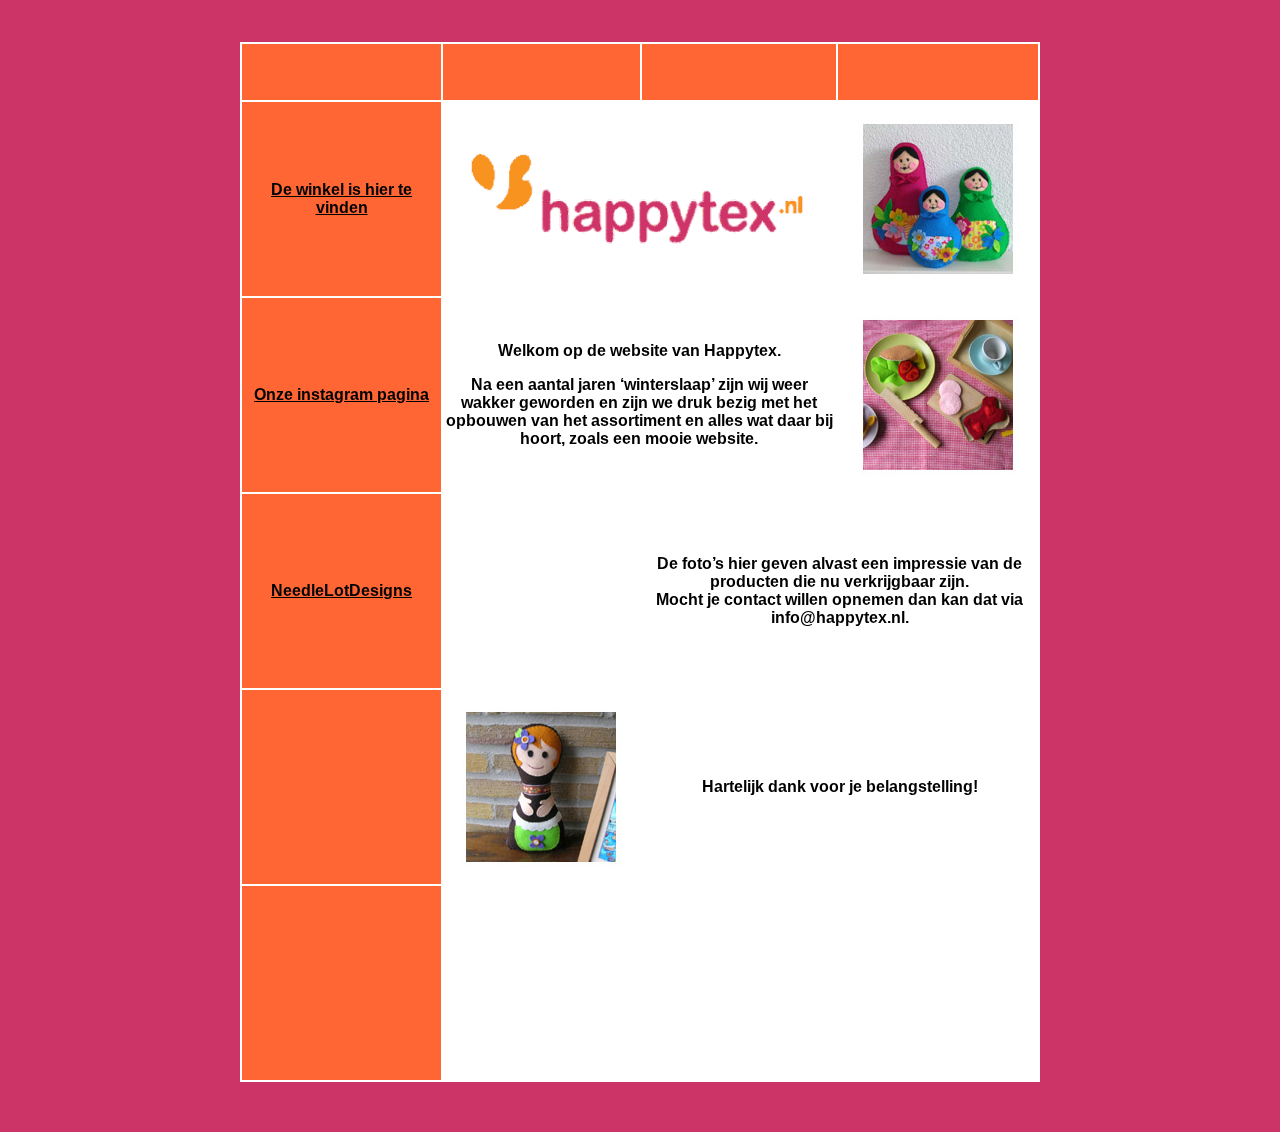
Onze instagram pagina (341, 394)
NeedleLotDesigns (341, 590)
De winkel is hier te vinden (341, 198)
